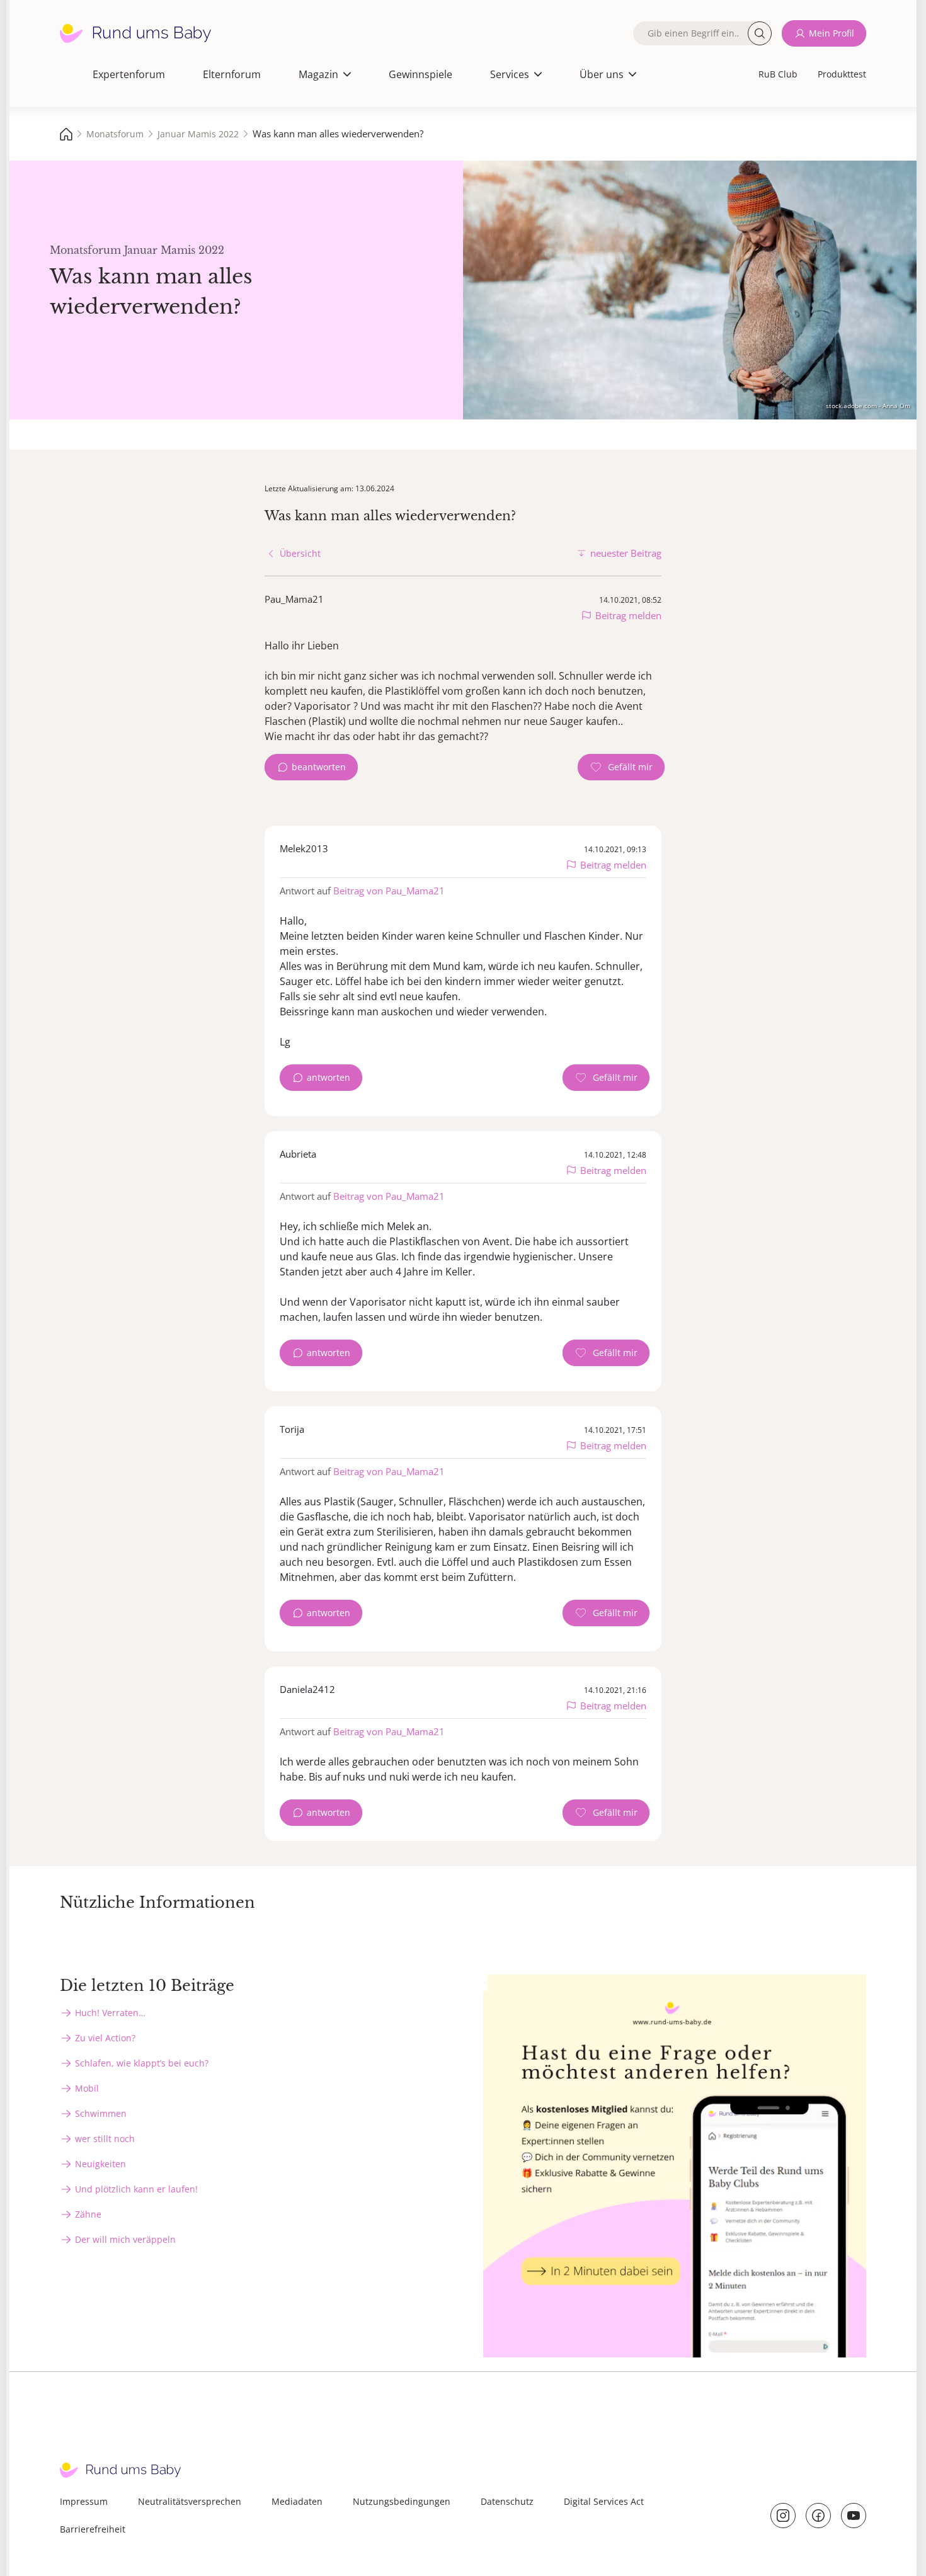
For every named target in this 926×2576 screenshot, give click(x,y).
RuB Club (778, 74)
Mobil (87, 2088)
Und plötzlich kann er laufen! (136, 2189)
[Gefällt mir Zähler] (621, 767)
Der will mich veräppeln (125, 2239)
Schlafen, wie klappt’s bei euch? (142, 2063)
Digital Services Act (604, 2501)
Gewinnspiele (420, 74)
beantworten (319, 767)
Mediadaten (297, 2501)
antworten (329, 1077)
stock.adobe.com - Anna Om (868, 406)
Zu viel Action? (105, 2038)
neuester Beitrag (626, 553)
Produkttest (842, 74)
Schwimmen (101, 2113)
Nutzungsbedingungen (402, 2501)
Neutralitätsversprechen (190, 2501)
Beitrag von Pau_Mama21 (389, 891)
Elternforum (232, 74)
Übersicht (300, 553)
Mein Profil (832, 33)
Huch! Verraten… (110, 2013)
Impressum (84, 2501)
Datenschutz (507, 2501)
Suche (760, 33)
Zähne (88, 2214)
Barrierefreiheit (93, 2529)
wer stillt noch (105, 2139)
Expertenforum (129, 74)
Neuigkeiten (100, 2164)
